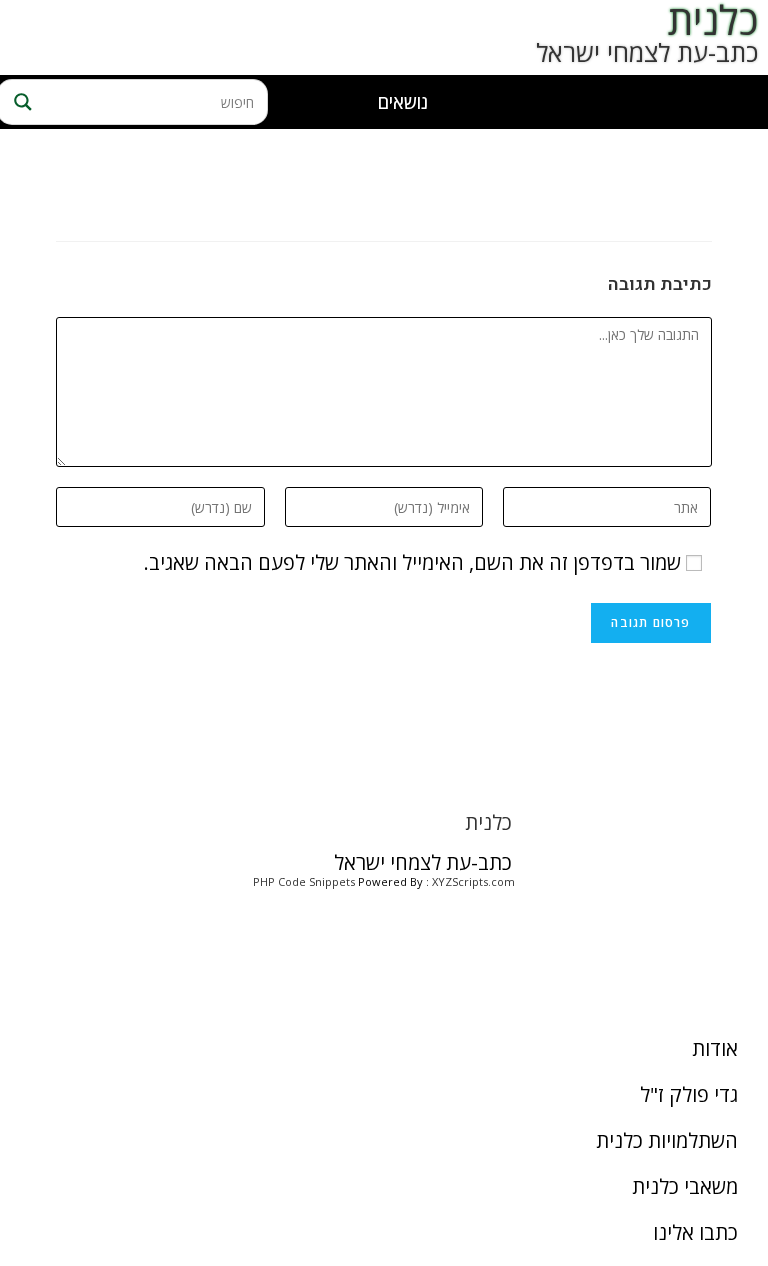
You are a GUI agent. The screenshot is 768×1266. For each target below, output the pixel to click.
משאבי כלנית (685, 1186)
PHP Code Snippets (304, 881)
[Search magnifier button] (20, 102)
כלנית (488, 822)
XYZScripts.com (473, 881)
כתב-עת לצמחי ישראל (647, 52)
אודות (715, 1048)
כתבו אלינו (695, 1232)
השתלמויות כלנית (667, 1140)
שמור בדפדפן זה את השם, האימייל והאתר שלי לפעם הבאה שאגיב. (412, 562)
